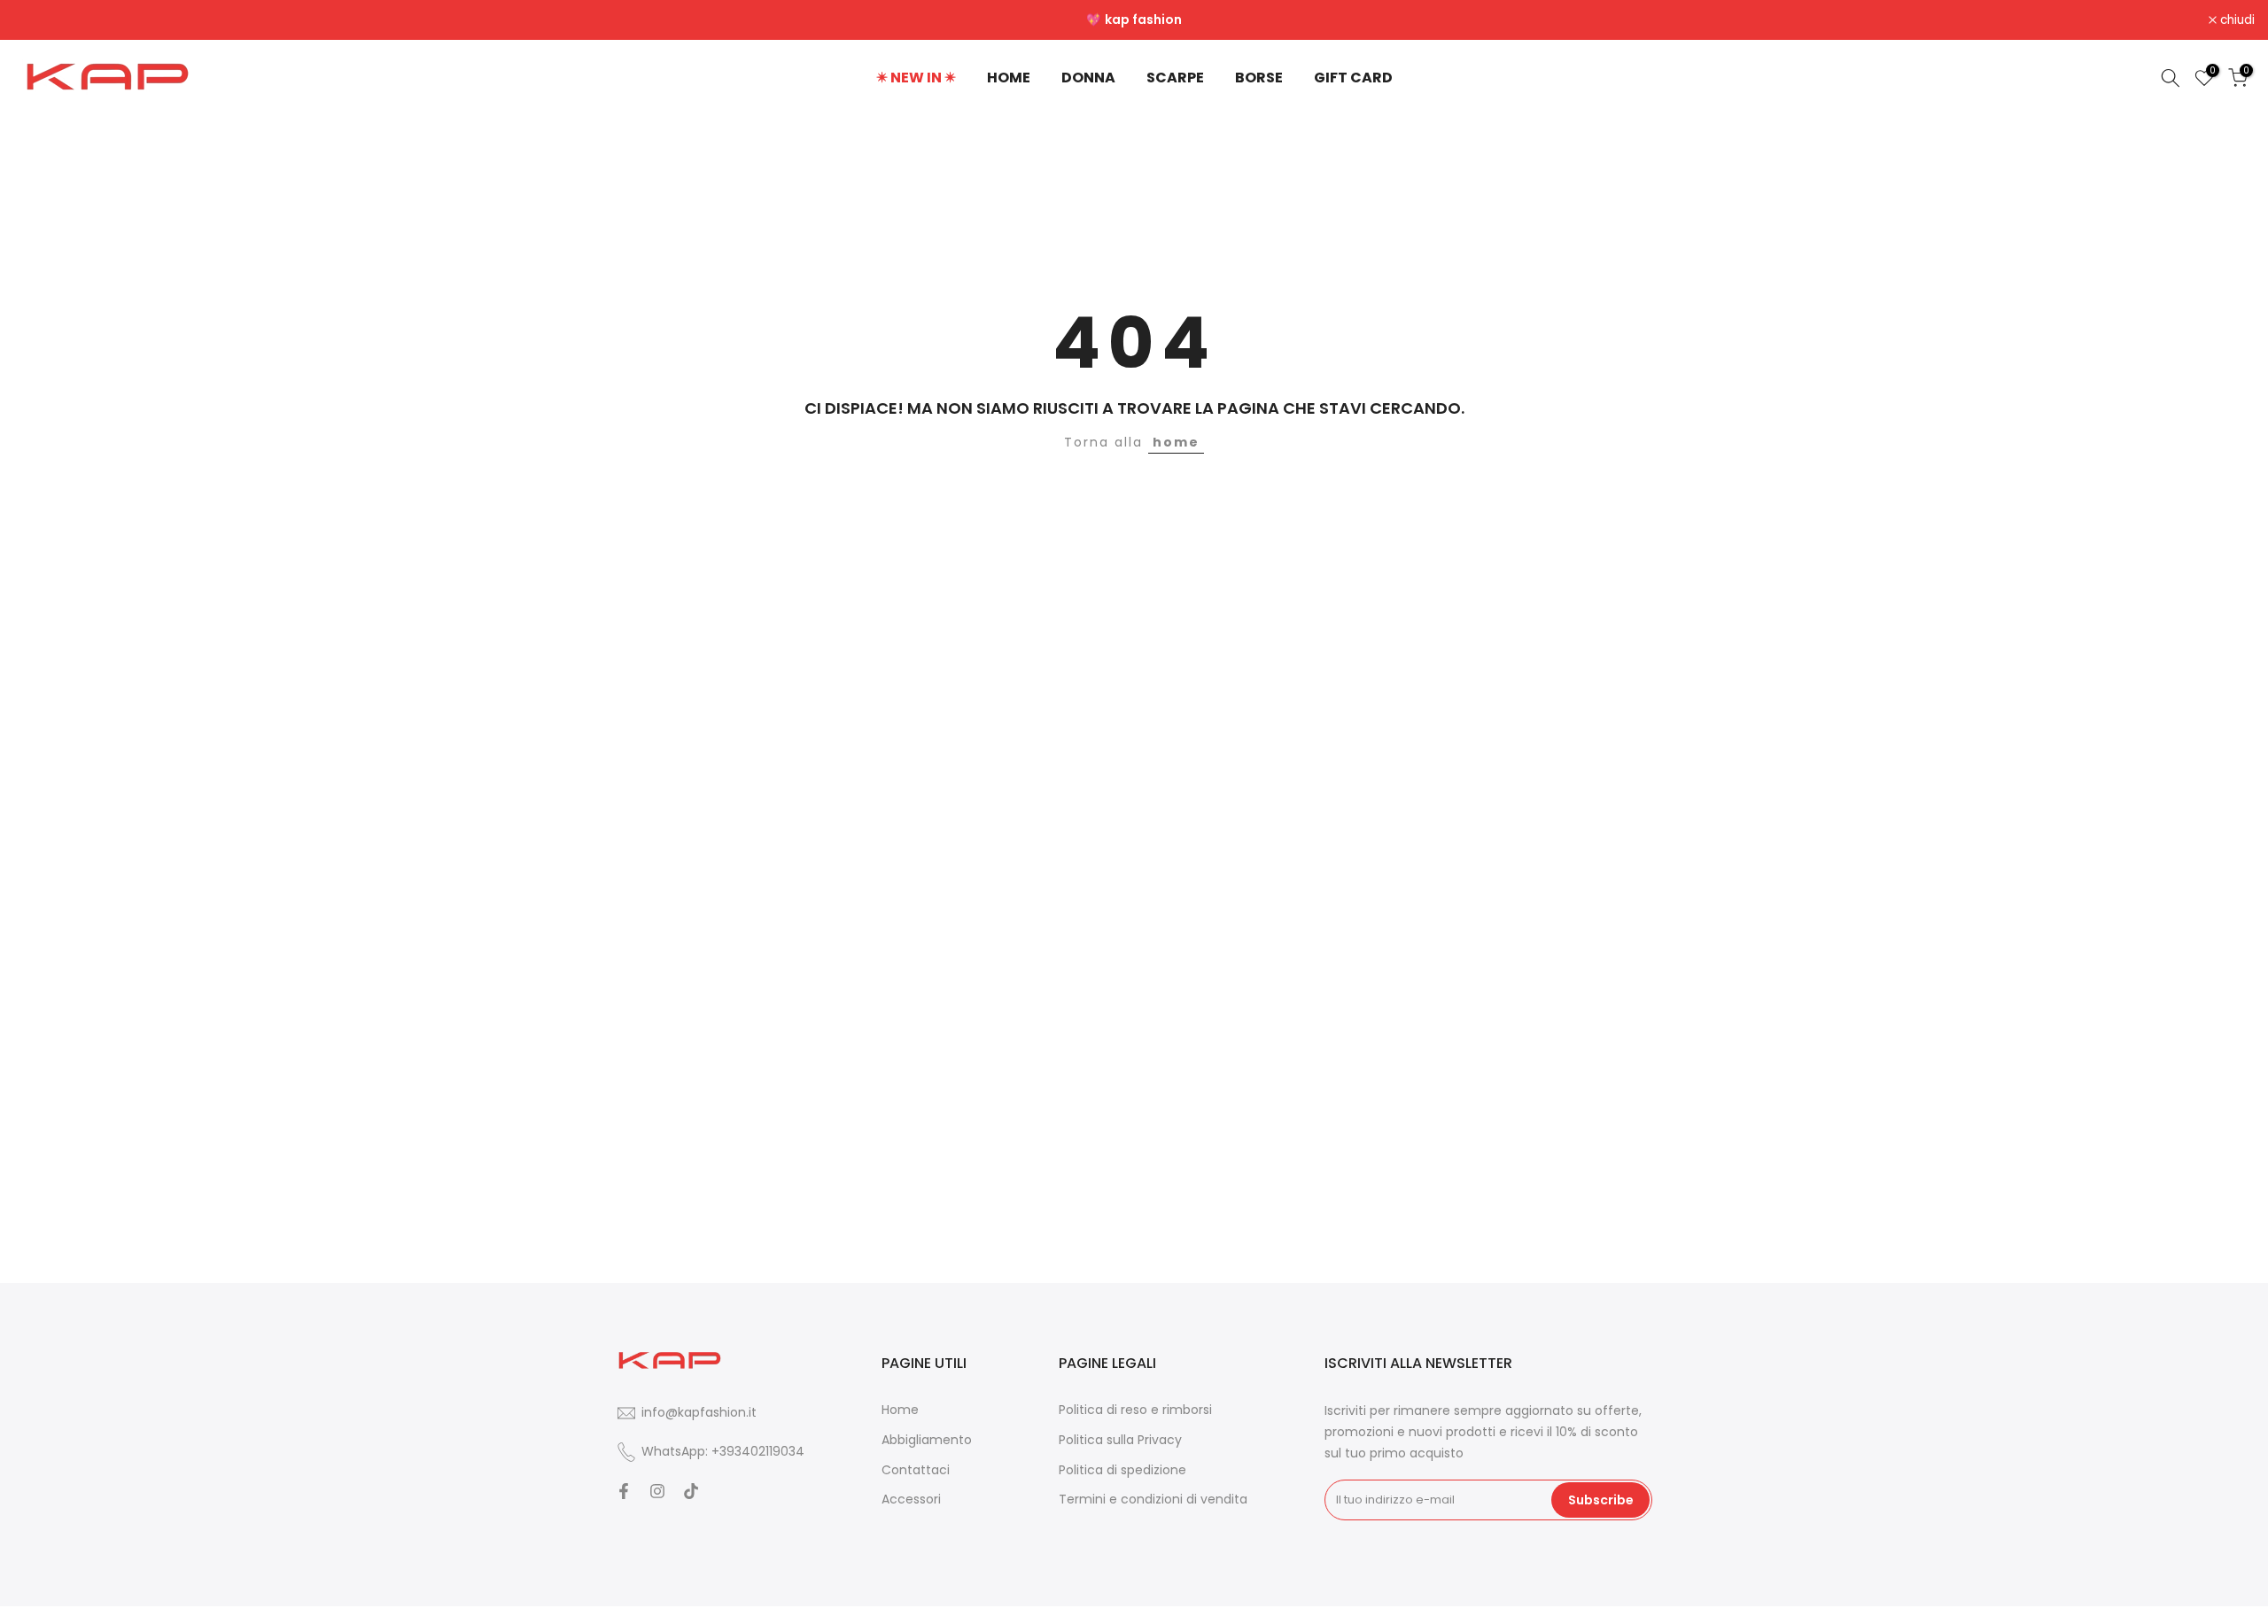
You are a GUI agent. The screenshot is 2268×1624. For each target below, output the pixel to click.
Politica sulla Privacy (1120, 1439)
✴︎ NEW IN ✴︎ (916, 78)
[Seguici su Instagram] (657, 1491)
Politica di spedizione (1122, 1469)
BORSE (1259, 78)
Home (900, 1410)
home (1176, 442)
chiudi (40, 20)
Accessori (911, 1500)
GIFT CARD (1353, 78)
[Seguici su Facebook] (624, 1491)
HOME (1009, 78)
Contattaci (916, 1469)
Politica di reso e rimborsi (1135, 1410)
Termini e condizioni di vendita (1153, 1500)
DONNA (1088, 78)
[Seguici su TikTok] (691, 1491)
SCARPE (1175, 78)
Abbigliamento (927, 1439)
